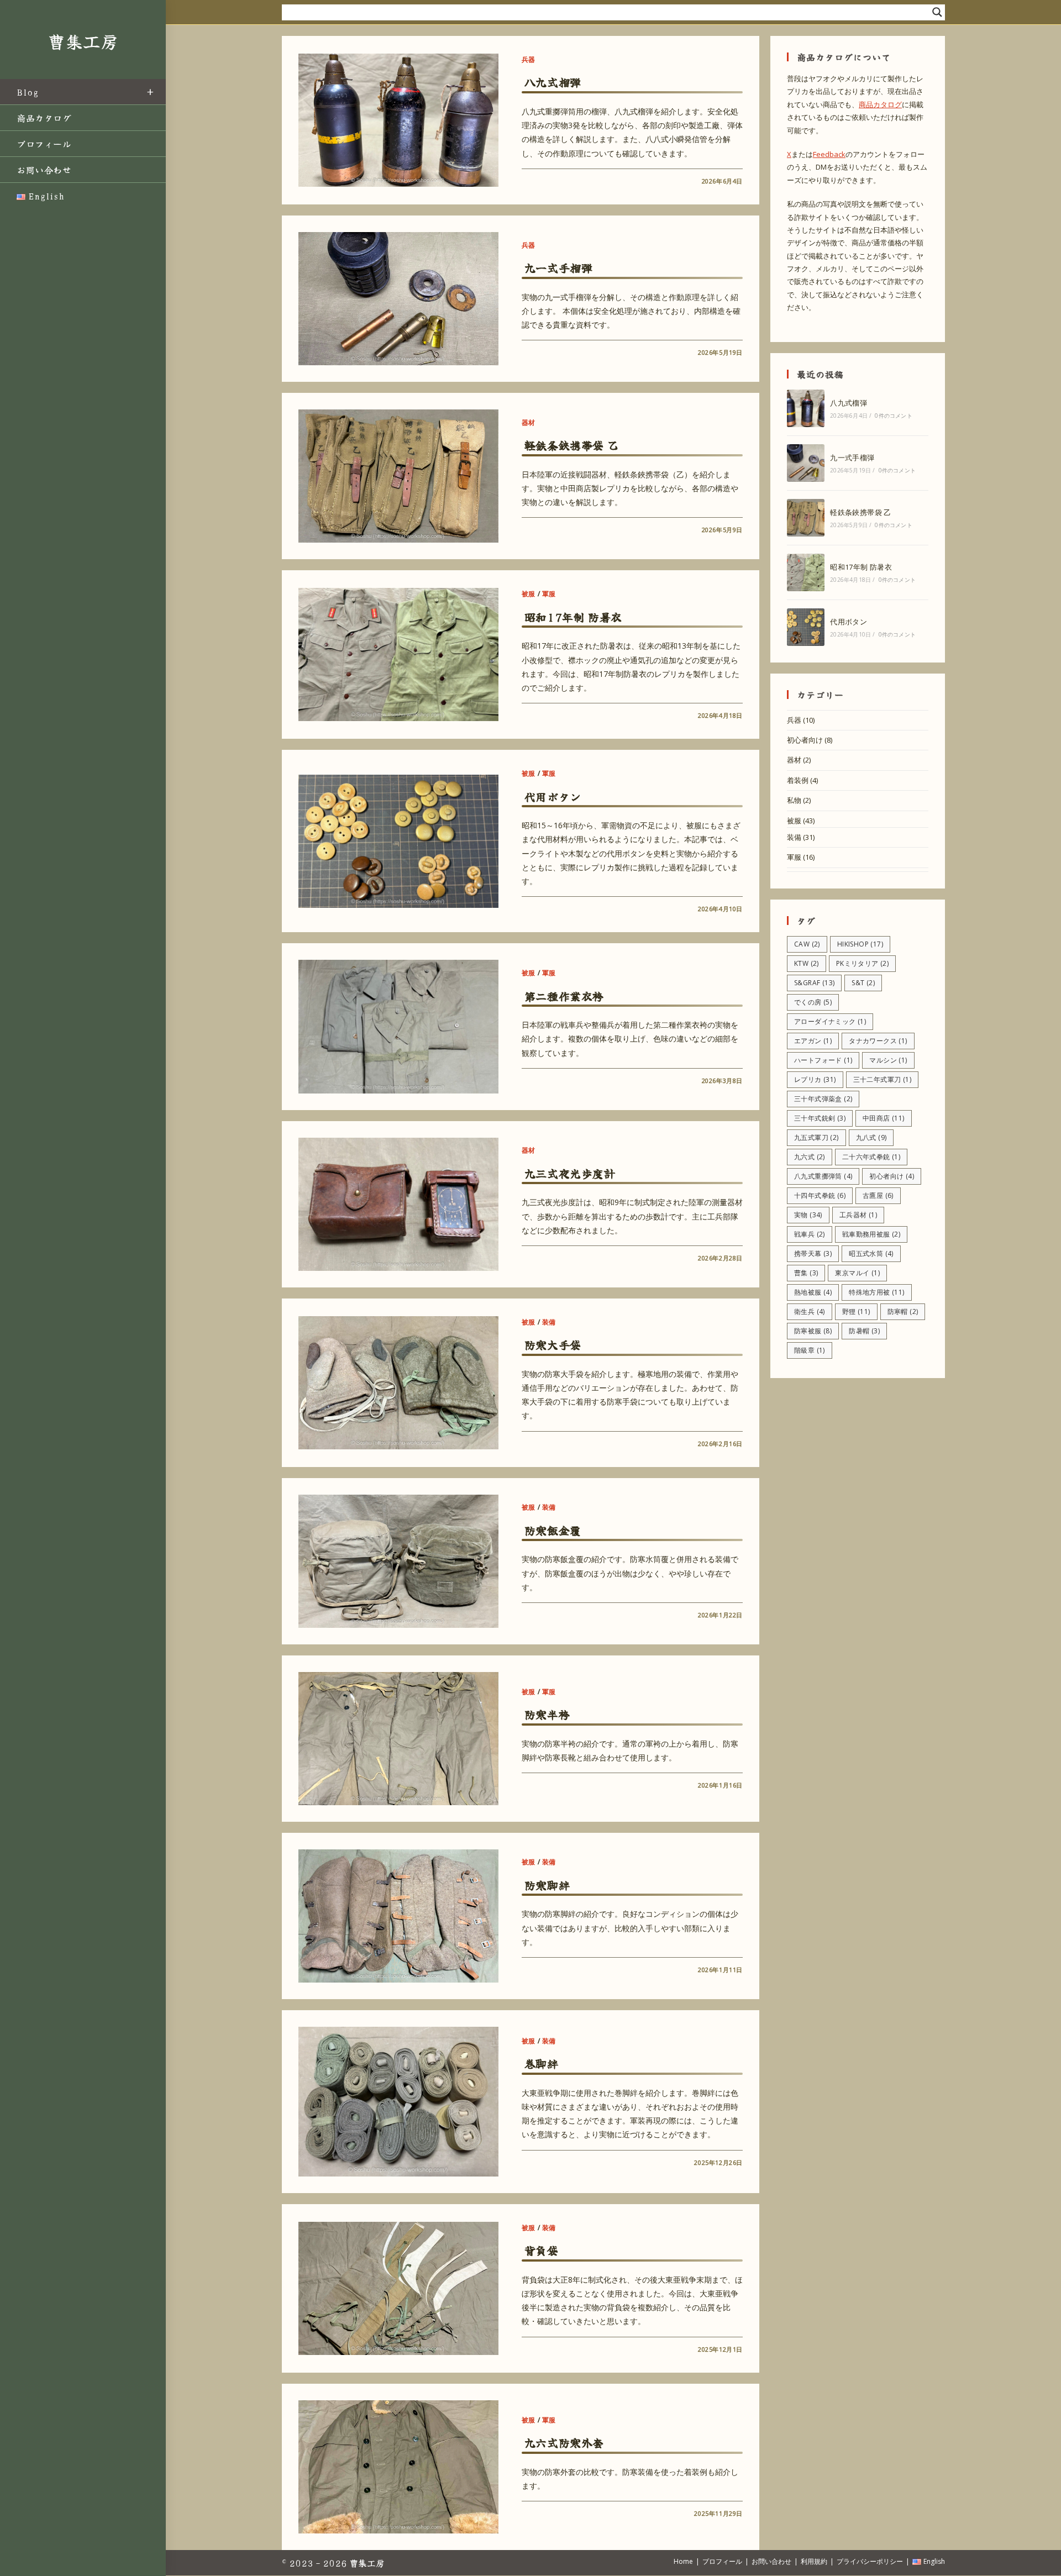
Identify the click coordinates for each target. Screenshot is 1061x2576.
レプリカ (815, 1079)
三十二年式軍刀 (882, 1079)
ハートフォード (823, 1060)
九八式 (871, 1137)
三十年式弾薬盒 (823, 1099)
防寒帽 (903, 1311)
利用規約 (814, 2561)
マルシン (888, 1060)
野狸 (856, 1311)
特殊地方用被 (876, 1292)
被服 (529, 594)
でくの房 (813, 1002)
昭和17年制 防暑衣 (573, 617)
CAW (807, 944)
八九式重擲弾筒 (823, 1176)
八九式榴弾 (553, 82)
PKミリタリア (862, 963)
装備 (549, 1322)
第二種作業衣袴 (564, 996)
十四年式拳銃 (820, 1195)
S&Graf (814, 983)
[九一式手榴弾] (806, 463)
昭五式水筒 (871, 1253)
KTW (807, 963)
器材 (529, 422)
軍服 (549, 594)
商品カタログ (880, 104)
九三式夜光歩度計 (570, 1173)
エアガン (813, 1041)
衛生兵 (810, 1311)
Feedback (829, 154)
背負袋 (542, 2250)
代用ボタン (553, 797)
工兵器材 (858, 1215)
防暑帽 (864, 1331)
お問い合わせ (771, 2561)
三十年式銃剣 (820, 1118)
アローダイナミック (830, 1021)
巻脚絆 (542, 2064)
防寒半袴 (547, 1714)
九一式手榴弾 (559, 268)
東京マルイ (857, 1273)
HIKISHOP (860, 944)
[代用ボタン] (806, 627)
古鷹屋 (878, 1195)
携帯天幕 (813, 1253)
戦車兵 (810, 1234)
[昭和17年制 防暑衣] (806, 572)
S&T (863, 983)
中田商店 (884, 1118)
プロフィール (722, 2561)
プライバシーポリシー (870, 2561)
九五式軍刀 (816, 1137)
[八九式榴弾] (806, 408)
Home (683, 2561)
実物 (808, 1215)
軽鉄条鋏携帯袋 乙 (571, 445)
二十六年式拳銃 (871, 1157)
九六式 (810, 1157)
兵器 (529, 59)
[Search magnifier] (937, 12)
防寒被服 (813, 1331)
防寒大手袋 (553, 1345)
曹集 (806, 1273)
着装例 (798, 780)
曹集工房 (83, 41)
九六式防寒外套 (564, 2443)
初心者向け (805, 740)
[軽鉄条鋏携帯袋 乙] (806, 518)
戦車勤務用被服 (871, 1234)
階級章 (810, 1350)
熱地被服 (813, 1292)
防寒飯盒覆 (553, 1530)
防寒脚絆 (547, 1885)
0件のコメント (893, 416)
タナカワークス (878, 1041)
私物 (794, 800)
